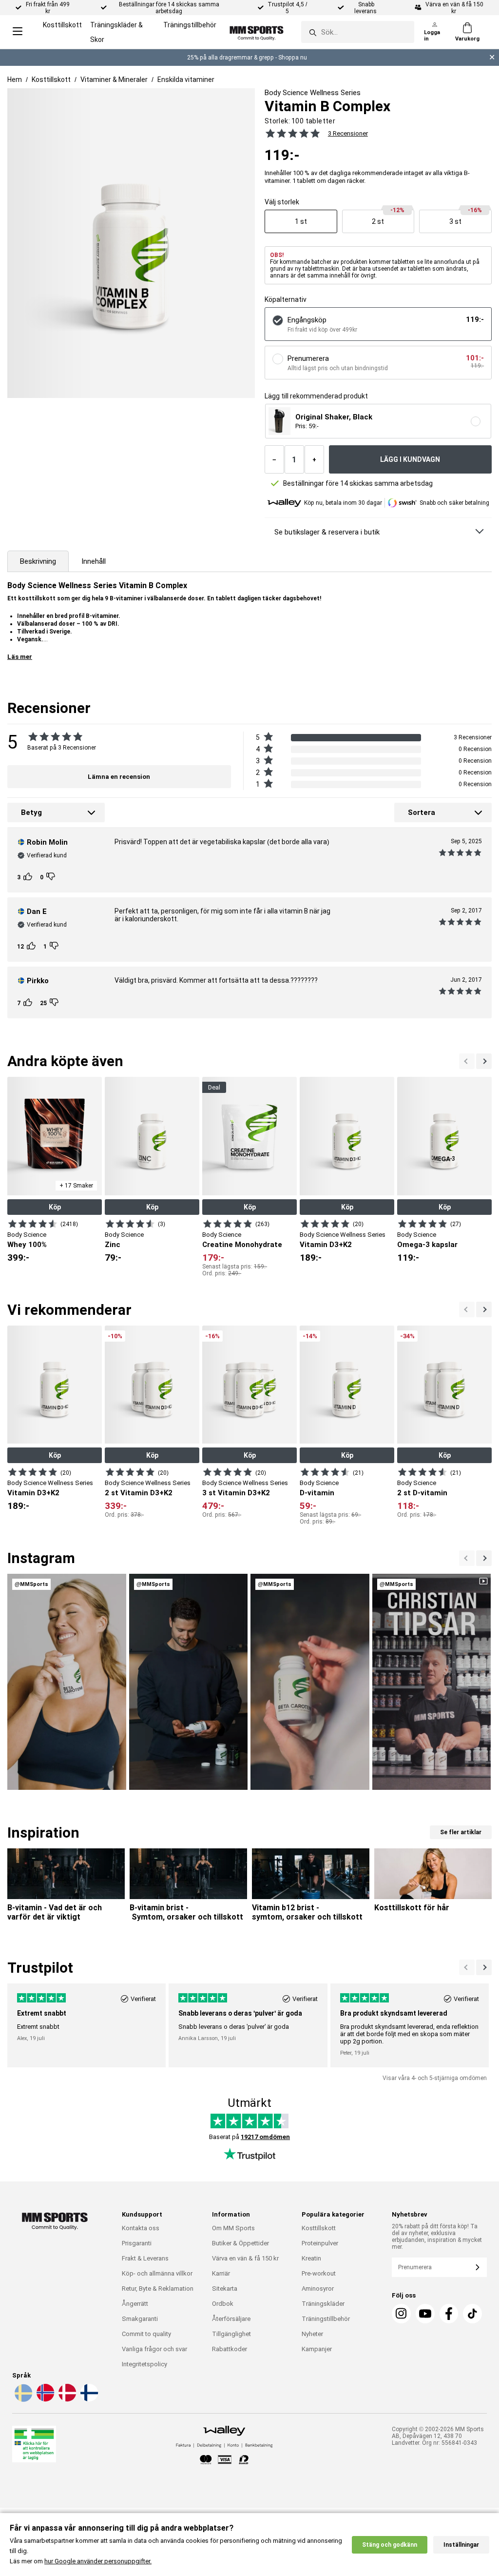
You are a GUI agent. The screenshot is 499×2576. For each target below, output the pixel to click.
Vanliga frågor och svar (154, 2349)
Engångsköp (307, 320)
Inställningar (461, 2545)
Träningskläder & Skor (116, 32)
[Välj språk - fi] (88, 2400)
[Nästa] (467, 1061)
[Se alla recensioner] (293, 133)
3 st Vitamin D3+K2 (236, 1493)
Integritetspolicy (144, 2364)
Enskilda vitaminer (186, 79)
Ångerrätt (135, 2304)
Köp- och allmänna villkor (157, 2273)
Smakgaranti (140, 2319)
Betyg (31, 812)
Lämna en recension (119, 777)
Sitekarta (225, 2289)
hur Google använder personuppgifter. (98, 2561)
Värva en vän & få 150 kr (245, 2258)
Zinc (113, 1245)
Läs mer (20, 657)
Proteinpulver (320, 2243)
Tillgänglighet (231, 2334)
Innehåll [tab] (94, 561)
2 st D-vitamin (422, 1493)
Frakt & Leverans (145, 2258)
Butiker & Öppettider (240, 2243)
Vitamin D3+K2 (326, 1245)
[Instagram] (401, 2314)
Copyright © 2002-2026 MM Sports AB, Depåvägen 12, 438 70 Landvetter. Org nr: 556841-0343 (438, 2436)
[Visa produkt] (33, 1224)
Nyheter (312, 2334)
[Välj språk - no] (44, 2400)
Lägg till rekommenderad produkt (316, 396)
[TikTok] (472, 2314)
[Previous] (484, 1061)
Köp (55, 1207)
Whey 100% (27, 1245)
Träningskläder (323, 2304)
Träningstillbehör (190, 25)
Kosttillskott (62, 25)
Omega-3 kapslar (427, 1245)
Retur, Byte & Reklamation (158, 2289)
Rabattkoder (230, 2349)
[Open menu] (18, 32)
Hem (15, 79)
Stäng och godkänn (390, 2545)
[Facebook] (449, 2314)
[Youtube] (425, 2314)
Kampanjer (317, 2349)
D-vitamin (317, 1493)
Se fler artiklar (461, 1832)
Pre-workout (319, 2273)
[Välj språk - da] (66, 2400)
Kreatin (311, 2258)
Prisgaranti (137, 2243)
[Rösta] (29, 877)
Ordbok (223, 2304)
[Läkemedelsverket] (34, 2446)
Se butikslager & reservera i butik (327, 532)
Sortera (422, 812)
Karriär (221, 2273)
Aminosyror (318, 2289)
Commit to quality (146, 2334)
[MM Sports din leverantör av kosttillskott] (257, 32)
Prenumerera (308, 358)
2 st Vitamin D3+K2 (139, 1493)
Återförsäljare (231, 2319)
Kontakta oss (141, 2228)
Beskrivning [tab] (38, 561)
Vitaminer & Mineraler (114, 79)
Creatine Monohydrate (242, 1245)
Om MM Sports (233, 2228)
